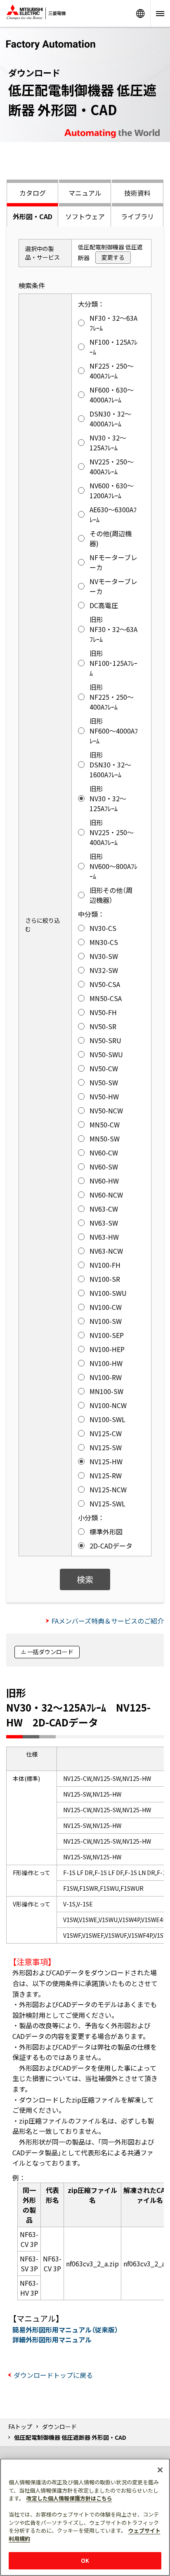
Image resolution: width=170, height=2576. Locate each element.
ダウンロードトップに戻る (53, 2375)
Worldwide (140, 13)
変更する (113, 257)
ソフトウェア (85, 216)
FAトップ (20, 2427)
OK (85, 2561)
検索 (85, 1579)
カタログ (33, 193)
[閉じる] (160, 2470)
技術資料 (137, 193)
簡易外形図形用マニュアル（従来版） (65, 2330)
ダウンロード (59, 2427)
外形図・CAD (33, 216)
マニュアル (85, 193)
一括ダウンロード (50, 1652)
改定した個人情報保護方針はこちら (69, 2498)
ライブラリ (137, 216)
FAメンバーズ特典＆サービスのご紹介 (108, 1621)
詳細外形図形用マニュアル (52, 2339)
